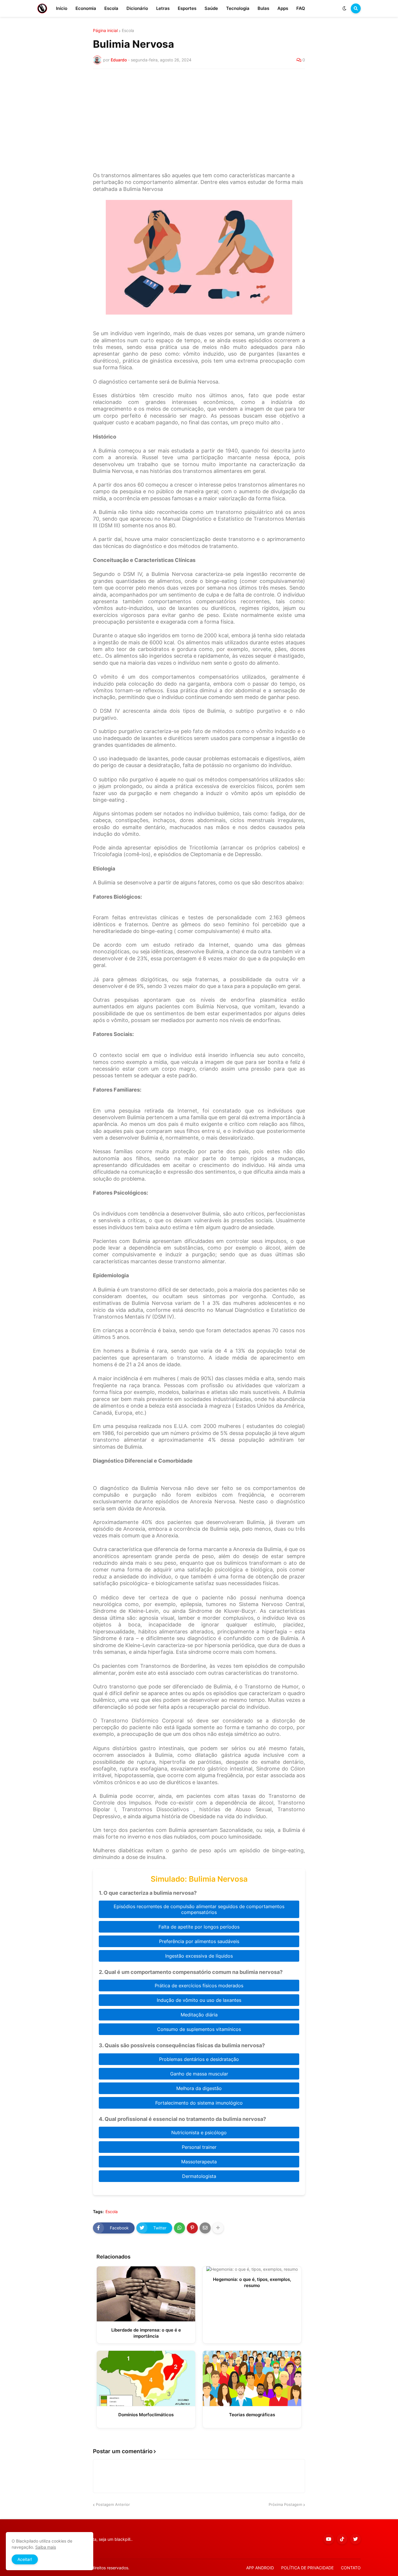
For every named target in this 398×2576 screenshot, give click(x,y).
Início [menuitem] (62, 8)
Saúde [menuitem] (211, 8)
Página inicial (105, 31)
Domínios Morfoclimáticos (146, 2415)
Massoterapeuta (199, 2162)
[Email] (205, 2228)
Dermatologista (199, 2176)
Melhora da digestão (199, 2088)
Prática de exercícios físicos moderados (199, 1986)
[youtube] (329, 2539)
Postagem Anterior (113, 2504)
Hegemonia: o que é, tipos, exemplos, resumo (252, 2282)
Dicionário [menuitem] (137, 8)
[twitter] (355, 2539)
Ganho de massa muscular (199, 2074)
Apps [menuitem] (283, 8)
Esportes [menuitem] (187, 8)
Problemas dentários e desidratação (199, 2059)
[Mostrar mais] (218, 2228)
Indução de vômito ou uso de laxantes (199, 2000)
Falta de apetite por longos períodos (199, 1927)
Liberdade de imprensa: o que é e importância (146, 2333)
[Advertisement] (199, 117)
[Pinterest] (192, 2228)
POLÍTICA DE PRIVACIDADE (307, 2568)
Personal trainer (199, 2147)
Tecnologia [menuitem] (238, 8)
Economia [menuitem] (86, 8)
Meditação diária (199, 2015)
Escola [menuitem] (111, 8)
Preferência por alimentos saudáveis (199, 1941)
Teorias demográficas (252, 2415)
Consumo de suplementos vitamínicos (199, 2029)
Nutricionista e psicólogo (199, 2133)
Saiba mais (46, 2547)
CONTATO (351, 2568)
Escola (128, 31)
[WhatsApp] (179, 2228)
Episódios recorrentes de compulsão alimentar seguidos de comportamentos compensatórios (199, 1909)
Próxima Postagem (285, 2504)
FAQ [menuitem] (301, 8)
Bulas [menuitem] (263, 8)
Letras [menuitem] (163, 8)
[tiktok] (342, 2539)
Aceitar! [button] (25, 2559)
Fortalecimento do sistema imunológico (199, 2103)
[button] (344, 8)
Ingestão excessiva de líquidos (199, 1956)
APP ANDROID (260, 2568)
